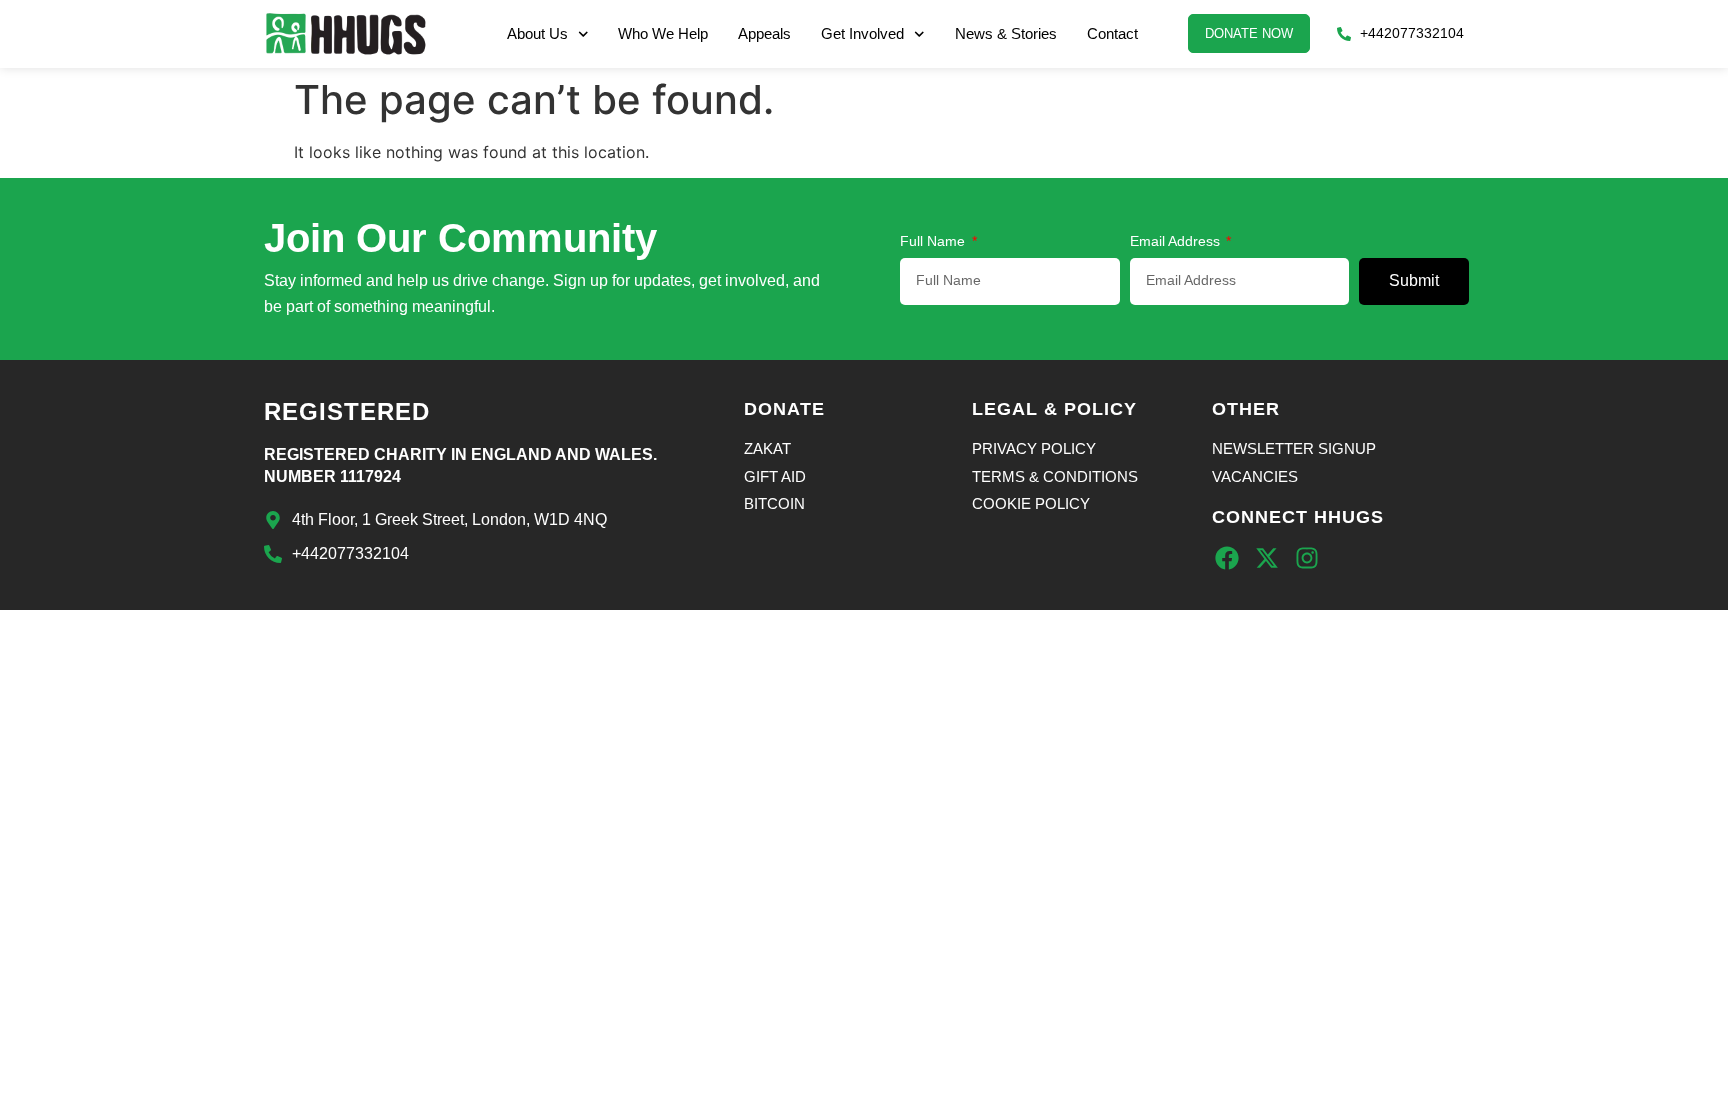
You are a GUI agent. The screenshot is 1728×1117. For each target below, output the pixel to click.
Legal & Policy (1054, 409)
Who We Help (663, 33)
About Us (537, 33)
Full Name (934, 241)
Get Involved (862, 33)
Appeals (764, 33)
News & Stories (1006, 33)
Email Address (1177, 241)
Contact (1112, 33)
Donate (784, 409)
